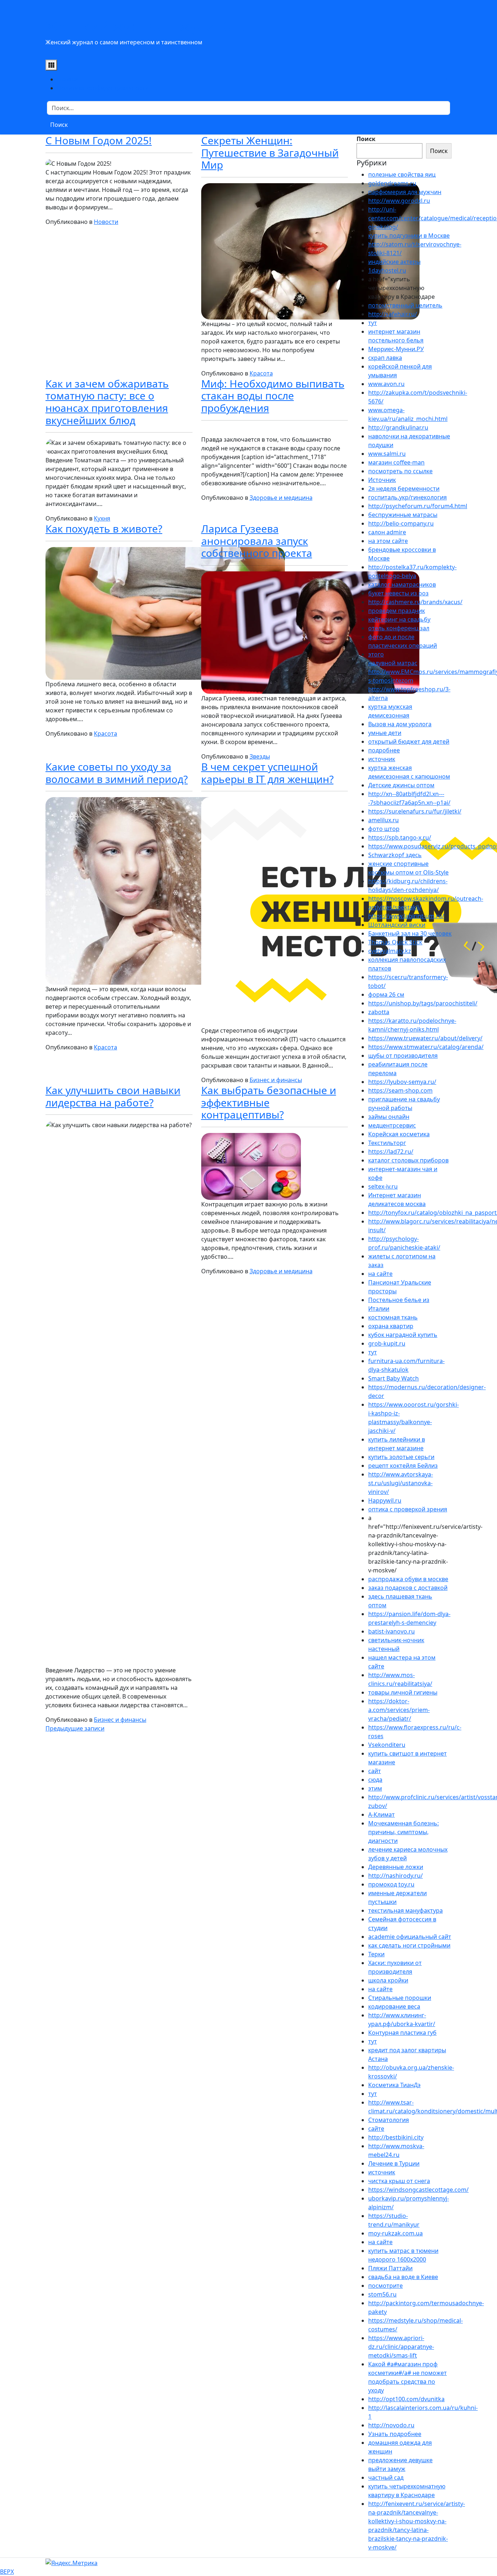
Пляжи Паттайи (390, 2268)
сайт (375, 1771)
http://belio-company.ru (401, 523)
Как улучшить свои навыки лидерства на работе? (113, 1096)
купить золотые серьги (401, 1457)
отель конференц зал (399, 628)
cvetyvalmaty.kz (390, 951)
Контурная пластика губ (402, 2033)
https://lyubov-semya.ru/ (402, 1082)
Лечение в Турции (394, 2163)
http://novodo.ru (391, 2425)
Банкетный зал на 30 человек (410, 933)
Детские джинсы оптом (401, 785)
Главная (68, 79)
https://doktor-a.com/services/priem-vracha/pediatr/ (399, 1710)
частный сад (386, 2477)
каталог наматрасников (402, 584)
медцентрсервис (392, 1125)
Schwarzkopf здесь (395, 855)
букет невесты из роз (398, 593)
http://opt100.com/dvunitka (406, 2399)
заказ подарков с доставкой (408, 1588)
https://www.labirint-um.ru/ (406, 916)
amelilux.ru (383, 820)
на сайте (380, 1274)
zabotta (379, 1012)
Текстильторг (387, 1143)
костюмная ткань (393, 1317)
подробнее (384, 750)
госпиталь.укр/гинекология (407, 497)
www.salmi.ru (387, 454)
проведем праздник (397, 611)
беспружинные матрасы (403, 515)
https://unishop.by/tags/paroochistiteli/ (423, 1003)
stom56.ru (382, 2294)
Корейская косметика (399, 1134)
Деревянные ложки (396, 1867)
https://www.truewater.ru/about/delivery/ (425, 1038)
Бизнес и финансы (276, 1080)
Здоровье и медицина (281, 498)
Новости (106, 222)
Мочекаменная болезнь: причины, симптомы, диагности (403, 1832)
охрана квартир (391, 1326)
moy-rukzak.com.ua (395, 2233)
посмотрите (385, 2286)
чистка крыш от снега (399, 2181)
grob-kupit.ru (387, 1343)
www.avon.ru (386, 384)
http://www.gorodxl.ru (399, 201)
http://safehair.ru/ (393, 314)
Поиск (366, 139)
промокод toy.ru (391, 1884)
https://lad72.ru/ (391, 1152)
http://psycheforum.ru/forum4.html (418, 506)
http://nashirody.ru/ (395, 1876)
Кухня (102, 518)
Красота (261, 373)
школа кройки (388, 1980)
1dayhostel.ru (387, 270)
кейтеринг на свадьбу (399, 619)
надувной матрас (393, 663)
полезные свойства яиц (402, 174)
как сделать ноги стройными (409, 1945)
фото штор (384, 829)
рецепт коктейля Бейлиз (403, 1466)
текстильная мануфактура (405, 1910)
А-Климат (381, 1815)
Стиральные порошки (400, 1998)
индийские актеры (394, 262)
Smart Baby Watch (393, 1378)
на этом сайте (388, 541)
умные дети (385, 733)
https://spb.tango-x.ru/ (400, 837)
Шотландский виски (397, 925)
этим (375, 1788)
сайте (376, 2129)
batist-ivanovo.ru (391, 1631)
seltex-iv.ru (383, 1186)
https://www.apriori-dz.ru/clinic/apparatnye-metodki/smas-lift (401, 2347)
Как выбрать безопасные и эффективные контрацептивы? (269, 1102)
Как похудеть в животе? (104, 529)
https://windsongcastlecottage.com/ (418, 2190)
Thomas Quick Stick (395, 942)
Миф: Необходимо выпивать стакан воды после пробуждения (273, 396)
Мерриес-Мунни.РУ (396, 349)
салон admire (387, 532)
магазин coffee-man (396, 462)
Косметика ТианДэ (394, 2085)
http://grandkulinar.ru (398, 427)
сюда (375, 1780)
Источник (382, 480)
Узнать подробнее (395, 2434)
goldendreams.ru (392, 183)
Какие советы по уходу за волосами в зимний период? (117, 773)
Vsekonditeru (387, 1745)
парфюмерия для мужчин (405, 192)
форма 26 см (386, 994)
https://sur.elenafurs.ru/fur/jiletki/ (415, 811)
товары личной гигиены (403, 1692)
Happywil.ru (385, 1500)
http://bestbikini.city (396, 2137)
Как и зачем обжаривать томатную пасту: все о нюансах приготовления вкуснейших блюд (107, 402)
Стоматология (389, 2120)
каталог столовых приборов (408, 1160)
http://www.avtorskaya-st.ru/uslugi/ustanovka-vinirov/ (401, 1483)
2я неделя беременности (404, 489)
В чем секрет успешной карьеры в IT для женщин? (267, 773)
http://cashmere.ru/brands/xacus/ (415, 602)
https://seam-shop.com (400, 1090)
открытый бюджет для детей (409, 742)
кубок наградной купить (403, 1335)
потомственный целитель (405, 305)
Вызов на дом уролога (400, 724)
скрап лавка (385, 358)
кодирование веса (394, 2006)
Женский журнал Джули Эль (145, 26)
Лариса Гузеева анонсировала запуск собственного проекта (257, 541)
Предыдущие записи (75, 1728)
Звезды (260, 756)
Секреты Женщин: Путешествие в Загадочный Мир (270, 152)
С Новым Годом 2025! (99, 140)
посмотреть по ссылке (400, 471)
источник (382, 759)
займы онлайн (389, 1117)
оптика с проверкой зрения (408, 1509)
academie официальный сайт (410, 1937)
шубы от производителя (403, 1056)
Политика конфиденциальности (103, 88)
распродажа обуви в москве (408, 1579)
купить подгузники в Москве (409, 236)
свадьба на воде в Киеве (403, 2277)
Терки (376, 1954)
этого (376, 654)
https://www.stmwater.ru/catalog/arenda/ (426, 1047)
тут (373, 323)
